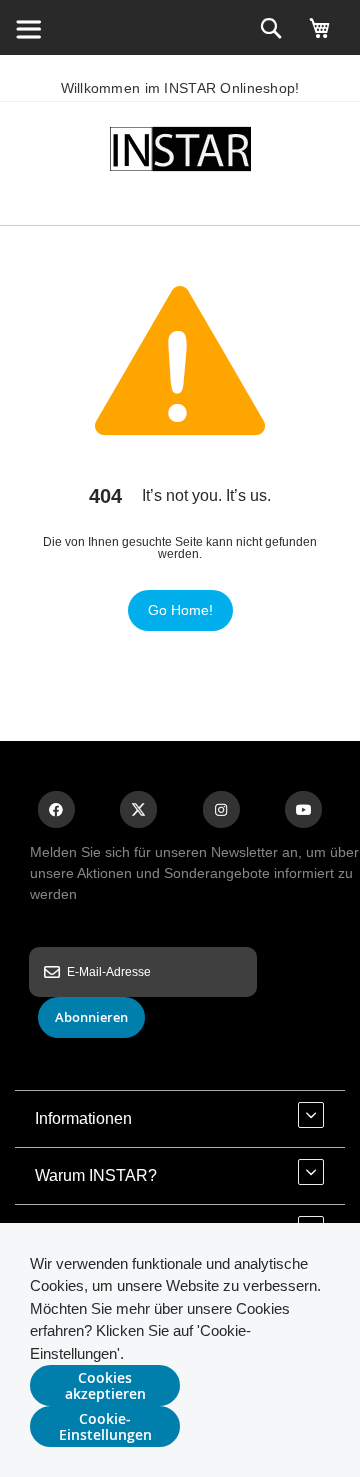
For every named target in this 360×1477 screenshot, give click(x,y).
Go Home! (180, 610)
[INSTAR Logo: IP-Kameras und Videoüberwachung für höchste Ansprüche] (180, 152)
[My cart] (320, 37)
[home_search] (28, 28)
